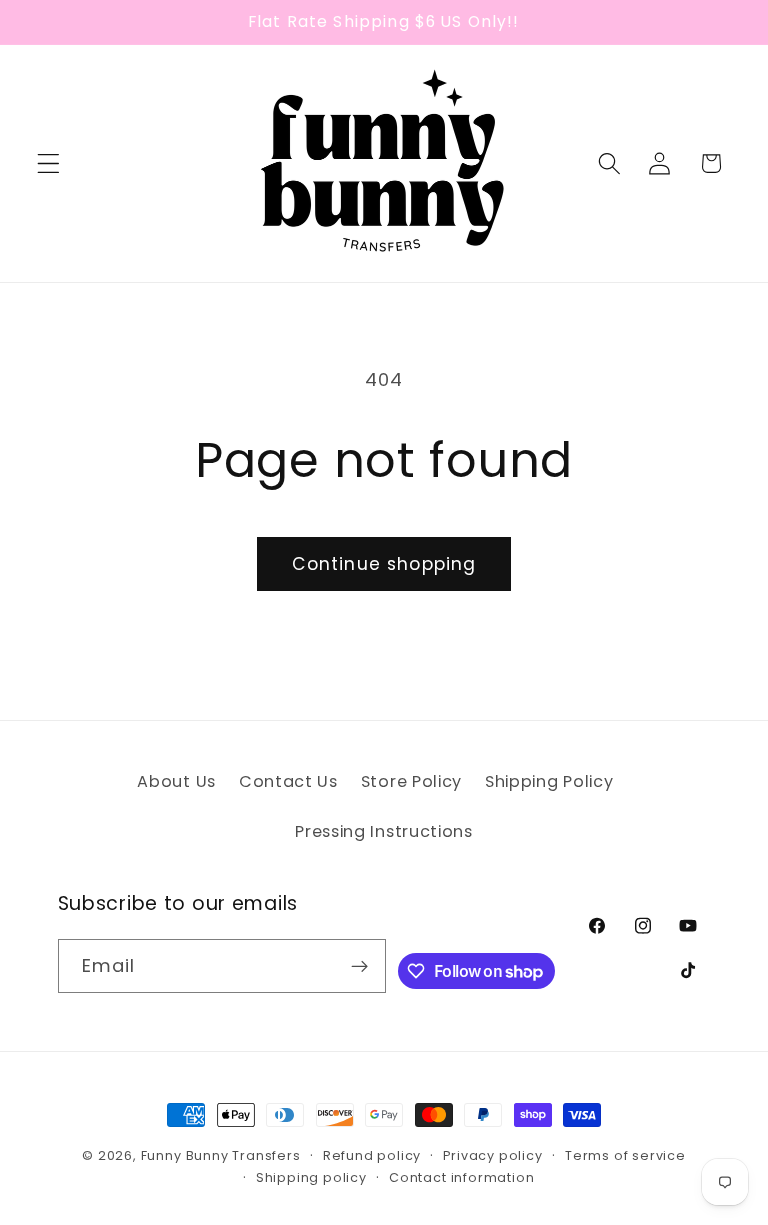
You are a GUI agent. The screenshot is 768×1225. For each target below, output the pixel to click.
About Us (176, 781)
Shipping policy (311, 1177)
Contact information (461, 1177)
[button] (48, 163)
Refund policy (372, 1155)
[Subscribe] (360, 966)
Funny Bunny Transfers (221, 1155)
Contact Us (288, 781)
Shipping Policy (549, 781)
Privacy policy (492, 1155)
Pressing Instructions (384, 831)
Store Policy (411, 781)
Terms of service (625, 1155)
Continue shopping (384, 564)
